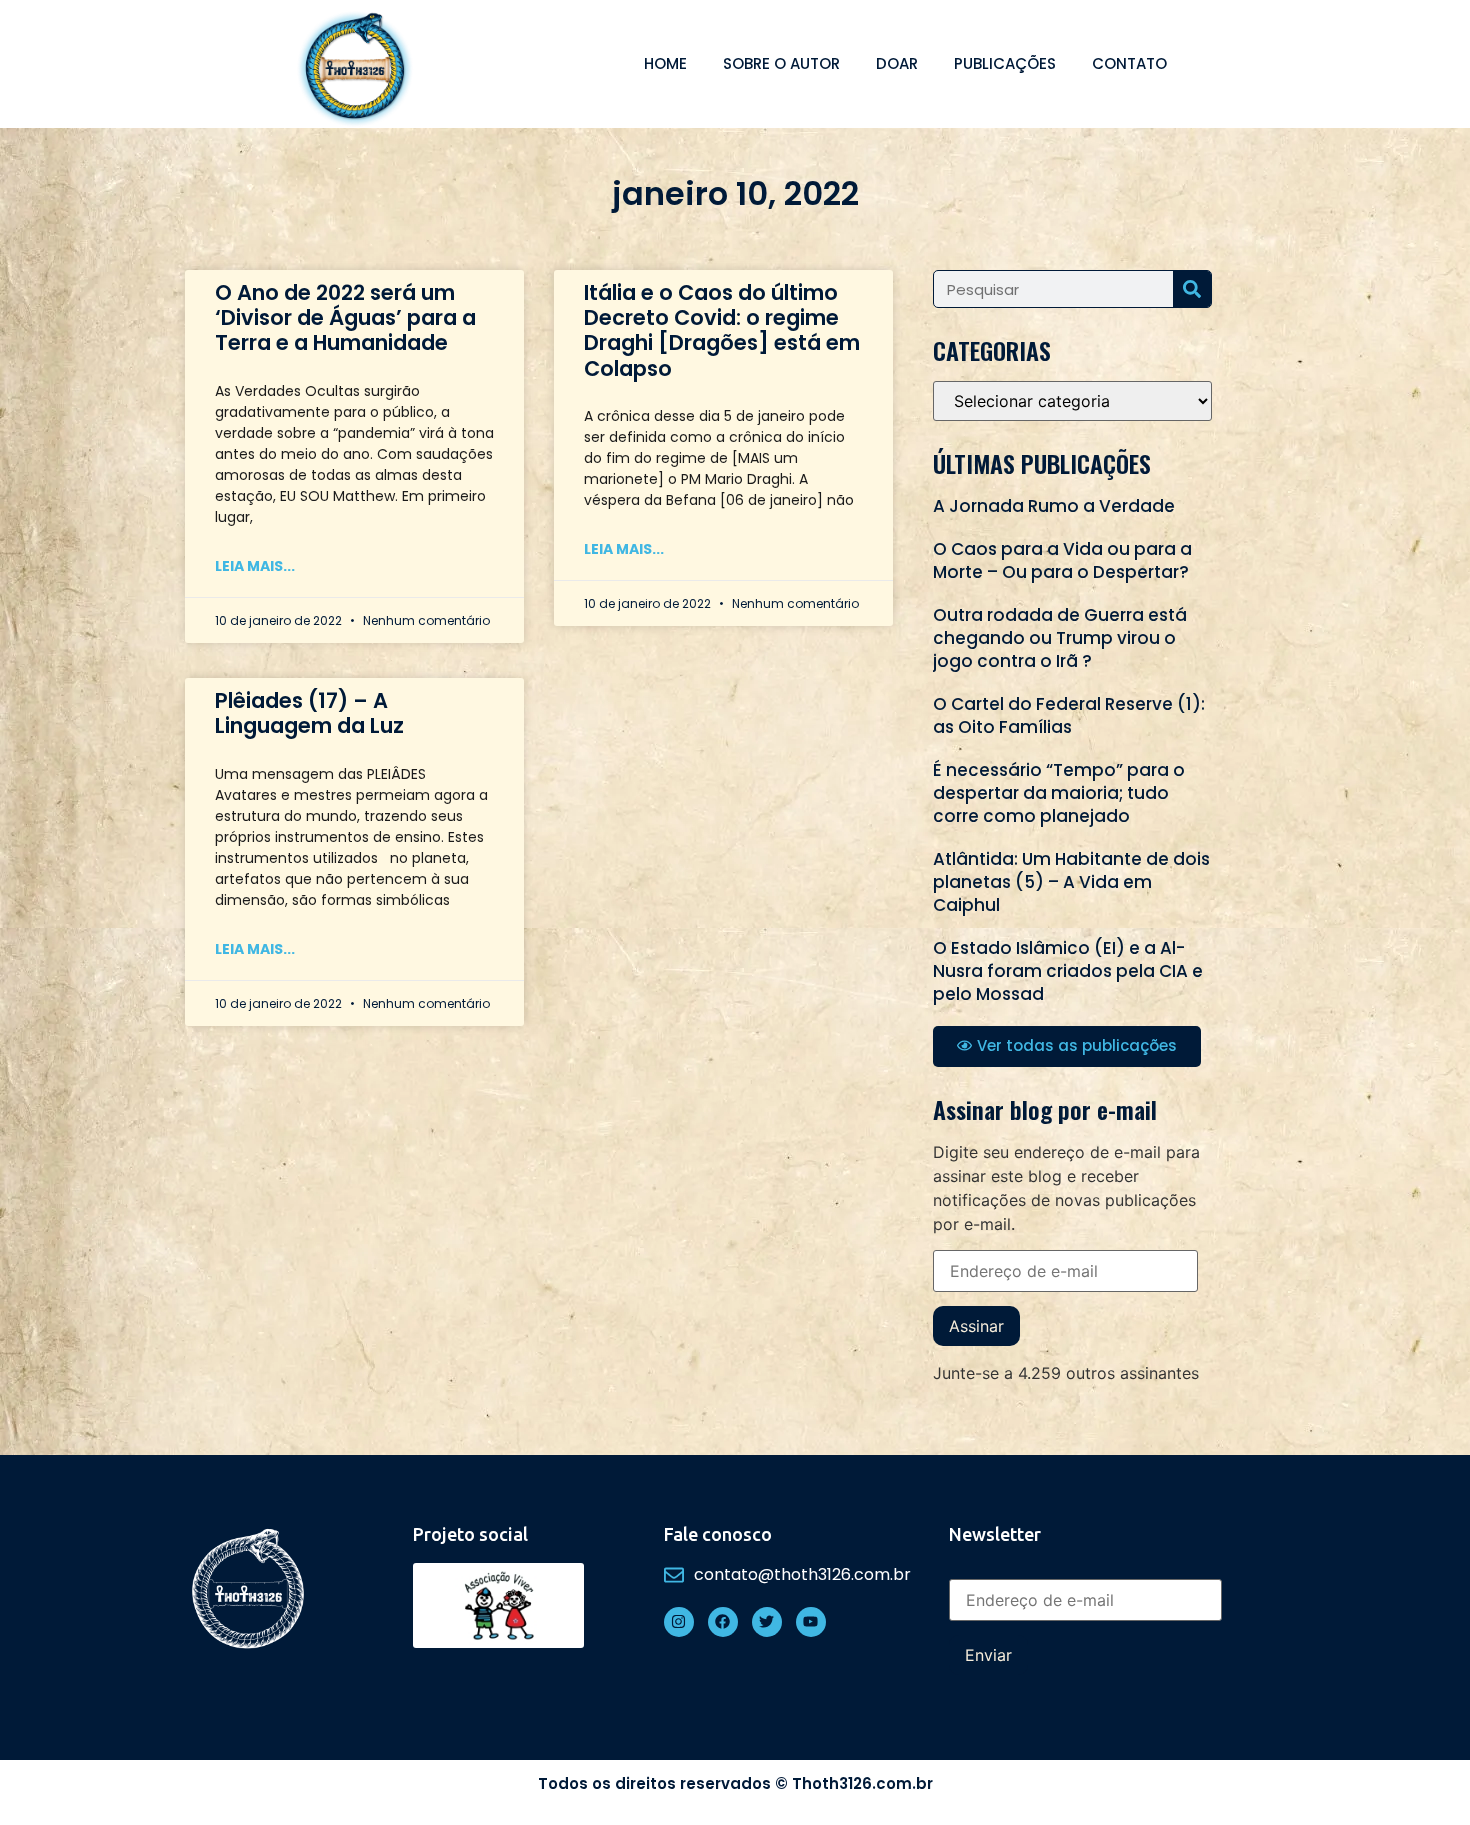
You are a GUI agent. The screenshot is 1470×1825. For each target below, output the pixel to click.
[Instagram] (679, 1622)
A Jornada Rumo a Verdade (1054, 506)
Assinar (976, 1326)
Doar (897, 63)
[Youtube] (811, 1622)
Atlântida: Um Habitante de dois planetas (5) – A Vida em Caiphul (1071, 882)
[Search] (1192, 289)
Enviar (988, 1655)
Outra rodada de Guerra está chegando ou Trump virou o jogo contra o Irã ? (1060, 638)
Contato (1129, 63)
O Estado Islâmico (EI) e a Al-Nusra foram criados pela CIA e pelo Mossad (1068, 971)
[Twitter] (767, 1622)
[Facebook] (723, 1622)
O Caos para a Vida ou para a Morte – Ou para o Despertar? (1062, 560)
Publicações (1005, 63)
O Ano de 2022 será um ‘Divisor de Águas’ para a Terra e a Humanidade (345, 317)
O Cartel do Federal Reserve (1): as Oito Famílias (1069, 715)
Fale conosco (718, 1534)
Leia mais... (255, 566)
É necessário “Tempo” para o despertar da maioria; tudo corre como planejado (1059, 793)
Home (665, 63)
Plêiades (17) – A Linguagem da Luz (309, 713)
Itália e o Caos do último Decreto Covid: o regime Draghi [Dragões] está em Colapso (722, 330)
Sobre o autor (781, 63)
